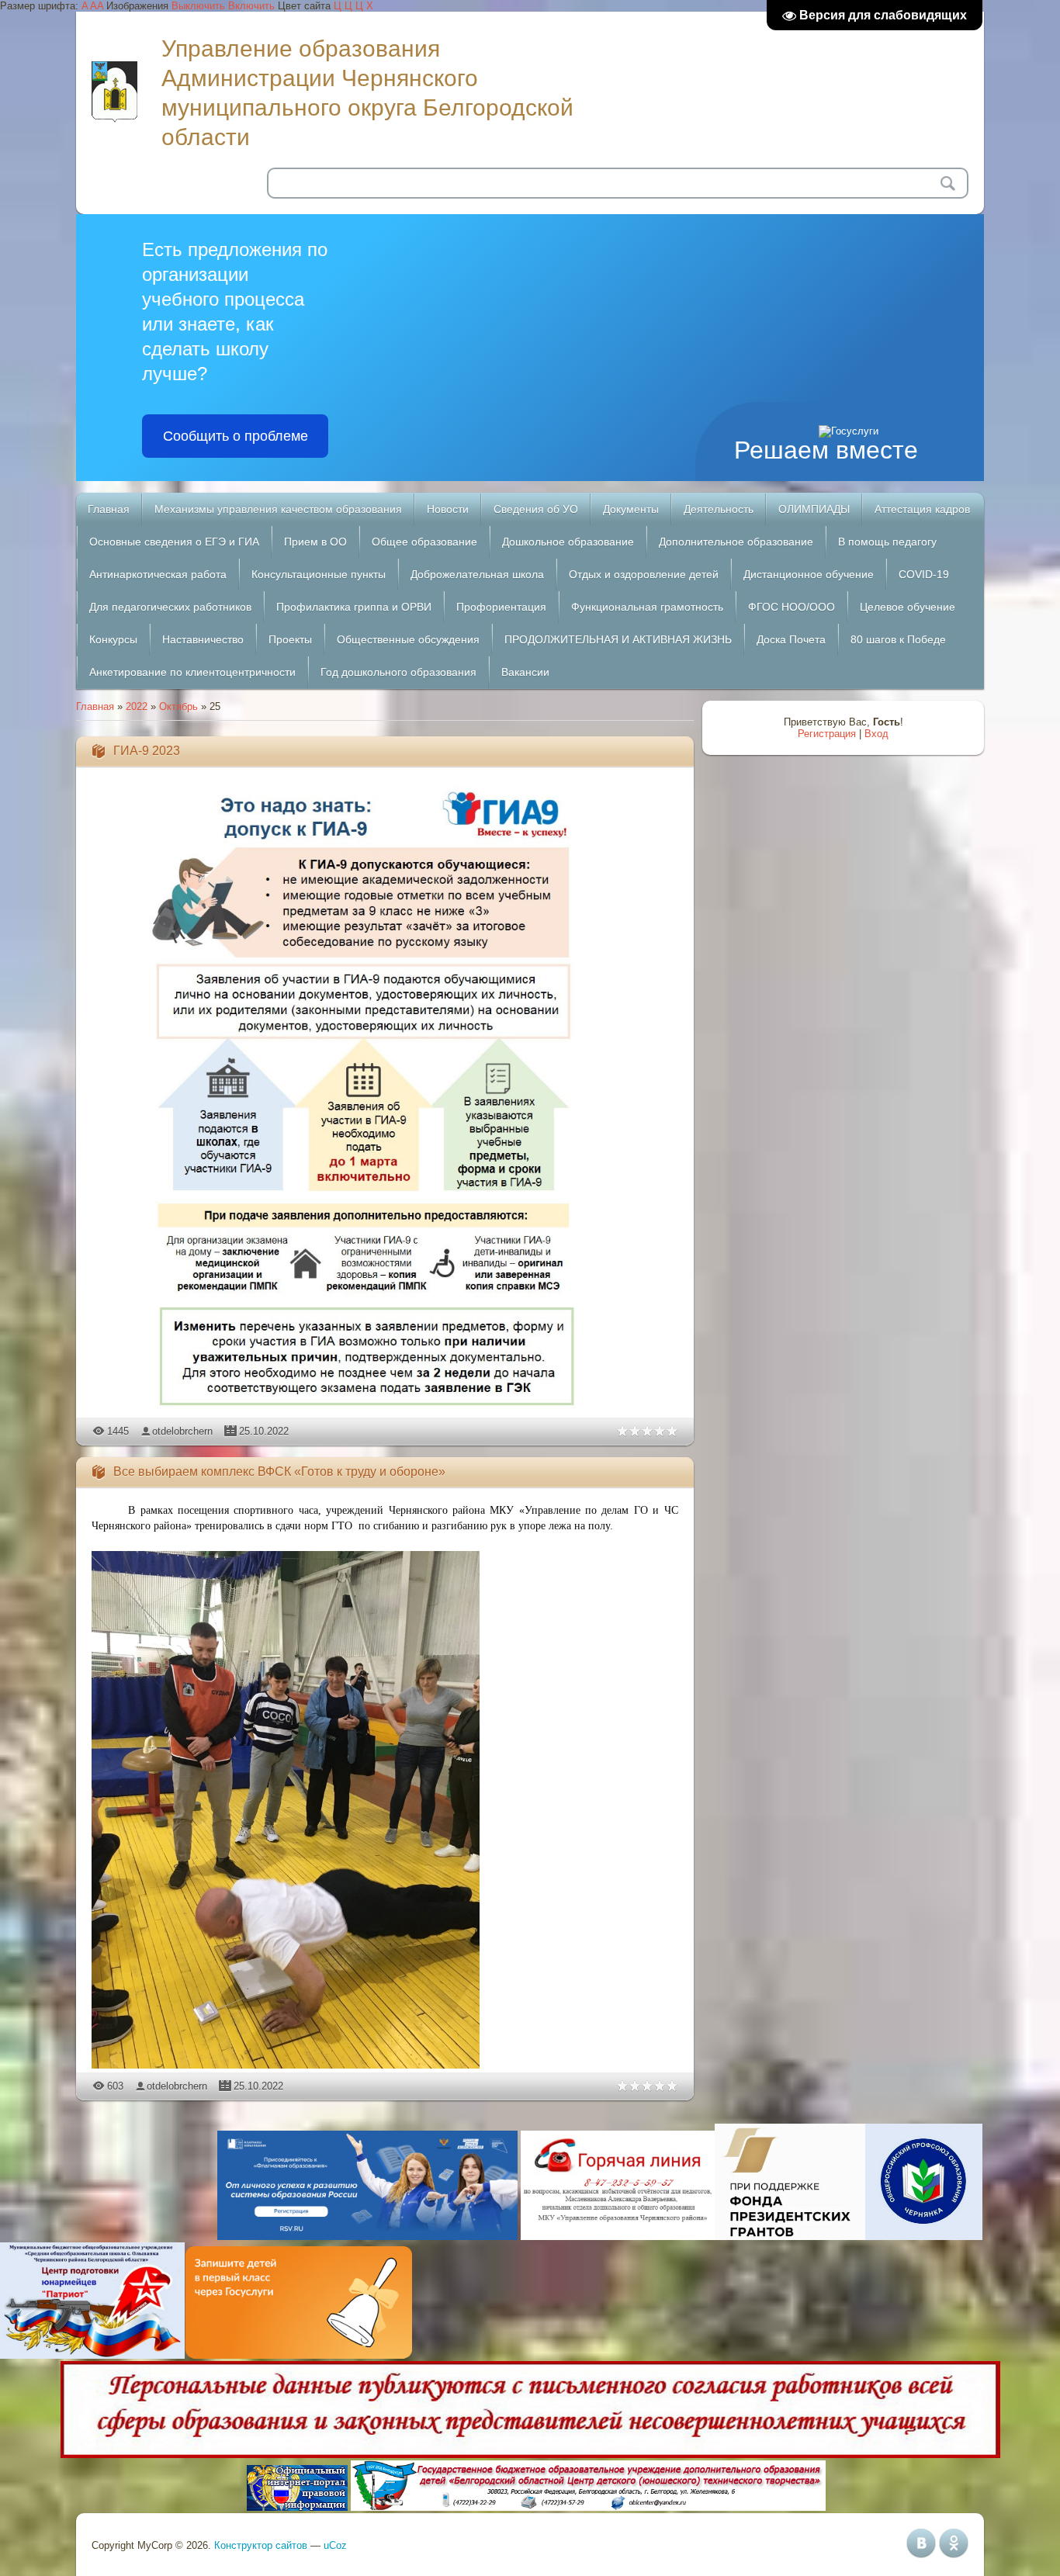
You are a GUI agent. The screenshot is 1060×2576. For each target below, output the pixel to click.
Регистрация (827, 734)
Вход (876, 734)
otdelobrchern (182, 1431)
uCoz (335, 2545)
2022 (137, 706)
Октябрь (178, 706)
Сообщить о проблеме (236, 436)
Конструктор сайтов (261, 2545)
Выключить (198, 6)
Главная (95, 706)
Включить (251, 6)
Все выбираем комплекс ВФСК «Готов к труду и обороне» (279, 1472)
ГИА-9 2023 (147, 751)
